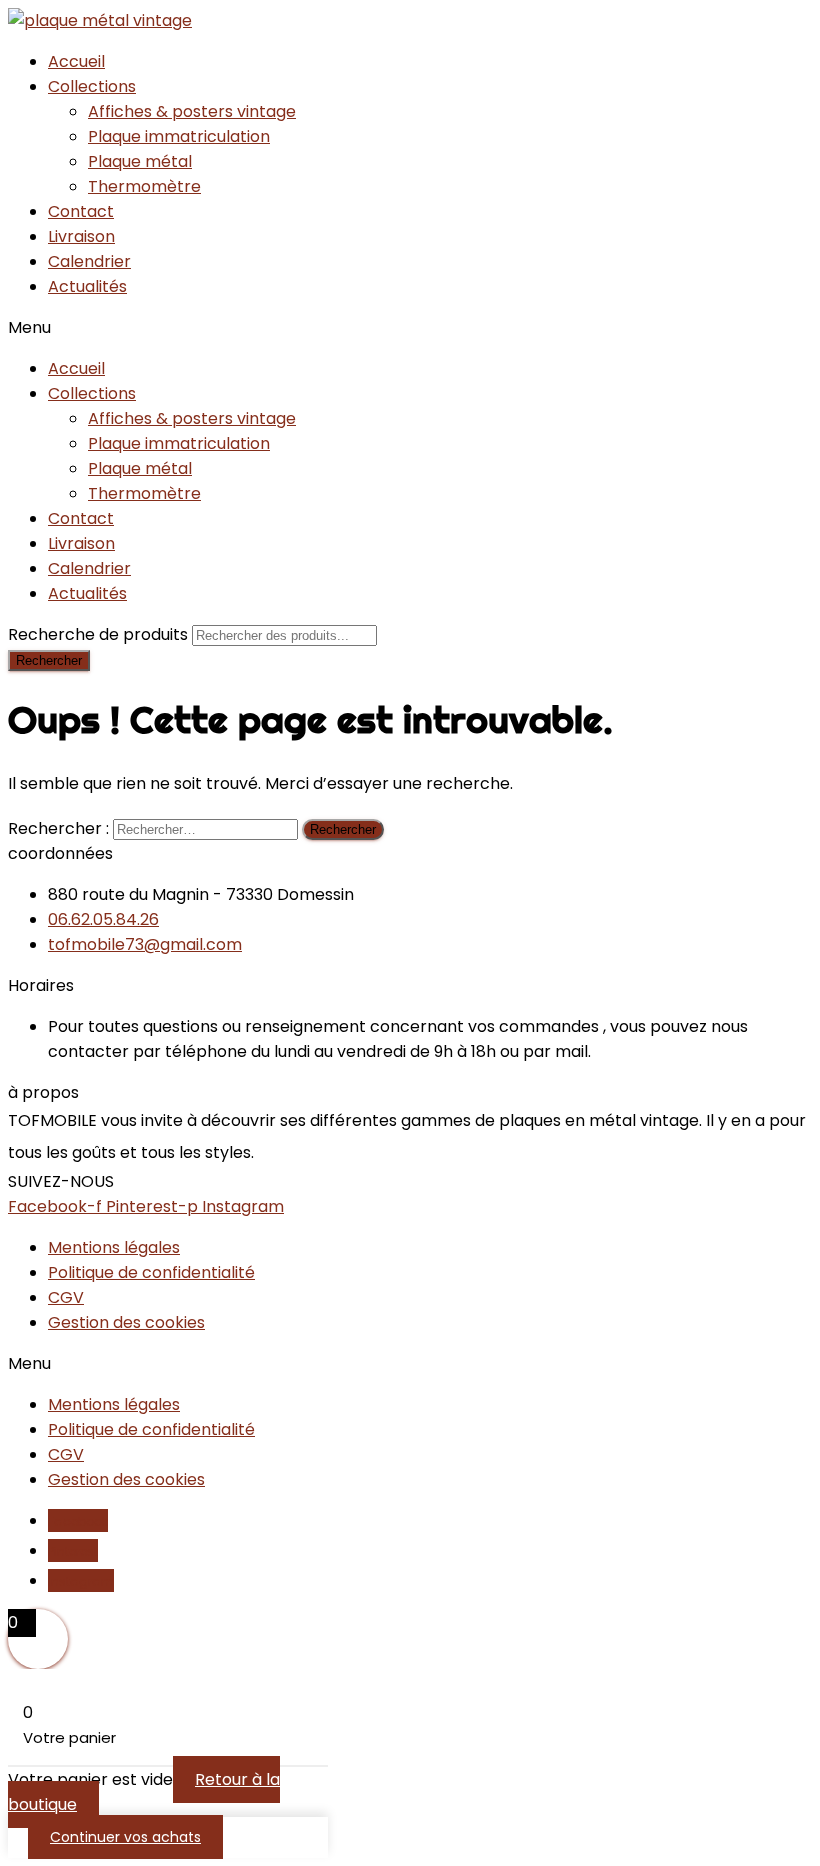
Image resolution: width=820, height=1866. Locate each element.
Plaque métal (140, 161)
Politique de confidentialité (151, 1272)
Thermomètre (144, 186)
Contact (81, 211)
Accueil (76, 61)
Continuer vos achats (125, 1837)
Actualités (87, 286)
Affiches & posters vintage (192, 111)
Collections (92, 86)
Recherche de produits (100, 634)
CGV (66, 1297)
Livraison (81, 236)
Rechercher (49, 660)
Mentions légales (114, 1247)
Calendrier (89, 261)
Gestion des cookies (126, 1322)
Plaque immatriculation (179, 136)
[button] (410, 327)
